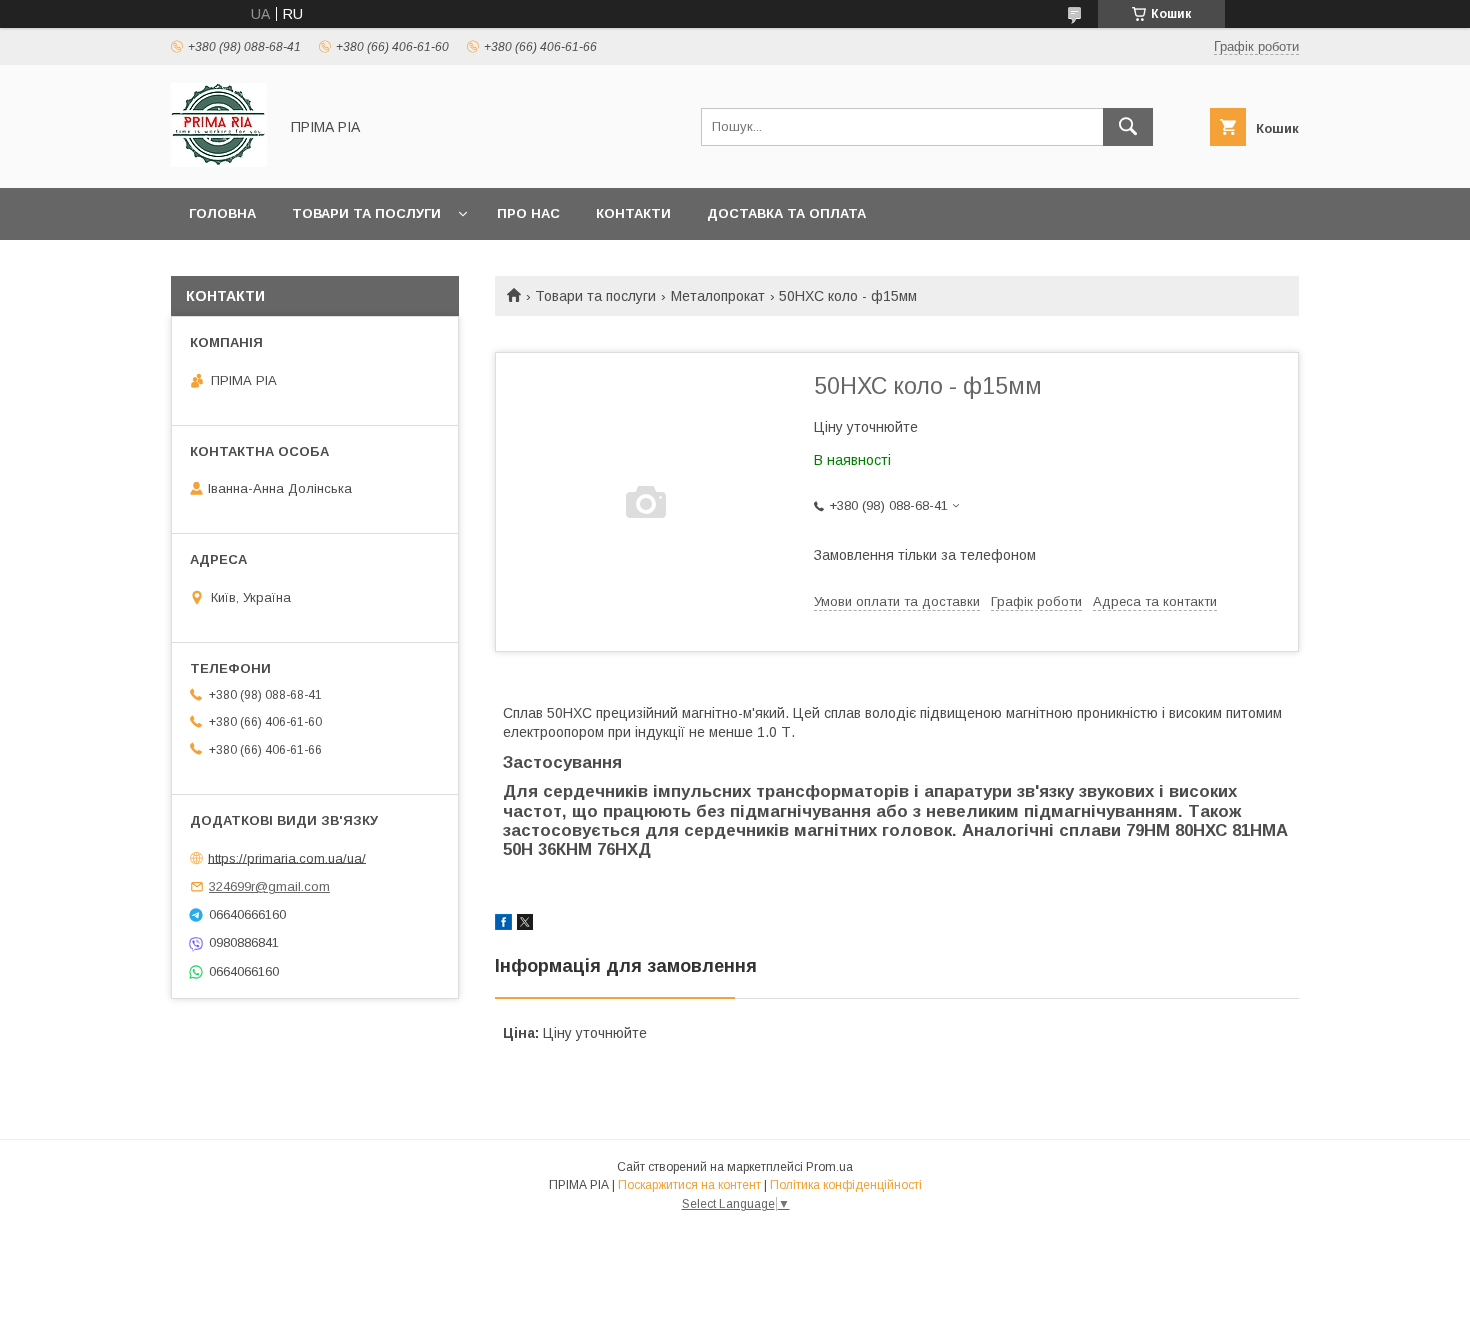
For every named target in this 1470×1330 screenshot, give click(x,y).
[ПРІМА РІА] (219, 162)
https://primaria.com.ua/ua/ (287, 857)
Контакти (633, 213)
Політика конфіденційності (846, 1185)
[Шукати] (1128, 127)
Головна (222, 213)
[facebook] (503, 925)
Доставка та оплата (786, 213)
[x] (525, 925)
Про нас (528, 213)
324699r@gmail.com (269, 886)
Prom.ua (829, 1167)
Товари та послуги (366, 213)
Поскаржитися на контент (689, 1185)
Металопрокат (718, 296)
